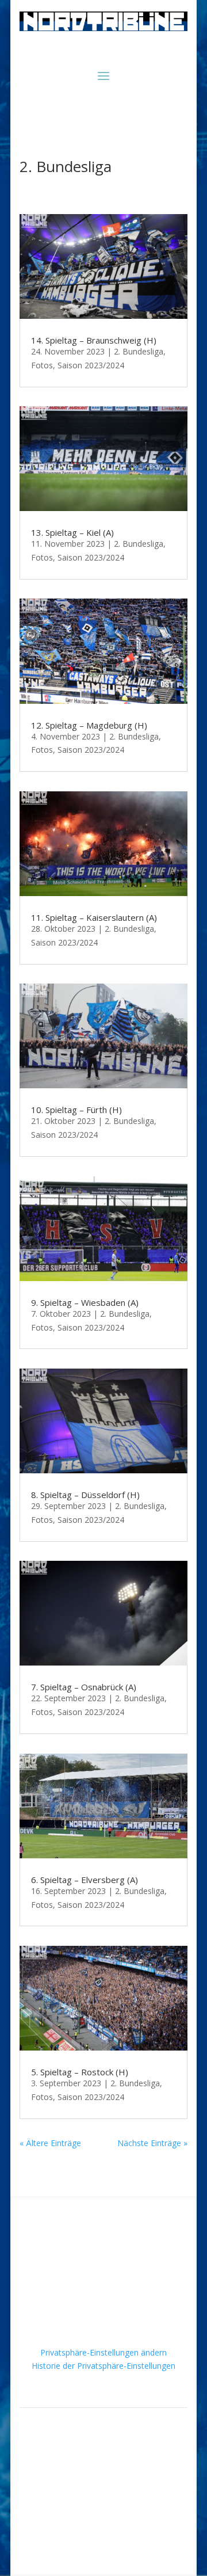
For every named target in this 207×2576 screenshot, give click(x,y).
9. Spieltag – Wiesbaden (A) (85, 1302)
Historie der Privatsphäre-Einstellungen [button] (103, 2366)
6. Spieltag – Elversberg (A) (85, 1880)
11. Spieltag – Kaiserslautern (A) (94, 917)
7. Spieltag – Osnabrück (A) (84, 1687)
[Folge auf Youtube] (115, 2516)
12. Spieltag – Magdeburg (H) (89, 725)
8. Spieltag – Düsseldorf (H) (85, 1495)
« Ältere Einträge (50, 2143)
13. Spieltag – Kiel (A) (72, 532)
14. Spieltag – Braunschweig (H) (94, 340)
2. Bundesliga (139, 351)
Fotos (42, 365)
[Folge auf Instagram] (92, 2516)
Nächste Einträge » (152, 2143)
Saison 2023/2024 (91, 365)
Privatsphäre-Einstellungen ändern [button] (103, 2352)
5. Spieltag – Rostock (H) (80, 2072)
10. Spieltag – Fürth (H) (76, 1110)
